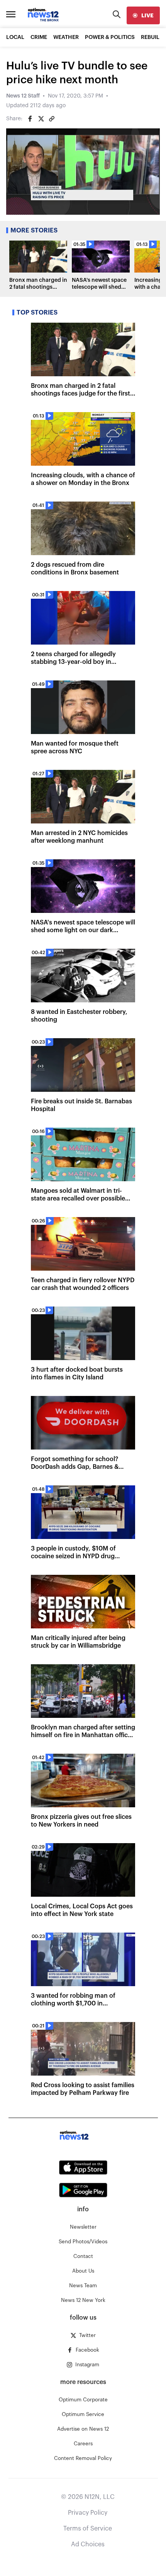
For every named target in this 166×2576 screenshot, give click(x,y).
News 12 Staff (23, 96)
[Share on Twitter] (41, 119)
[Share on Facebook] (30, 119)
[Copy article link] (52, 119)
